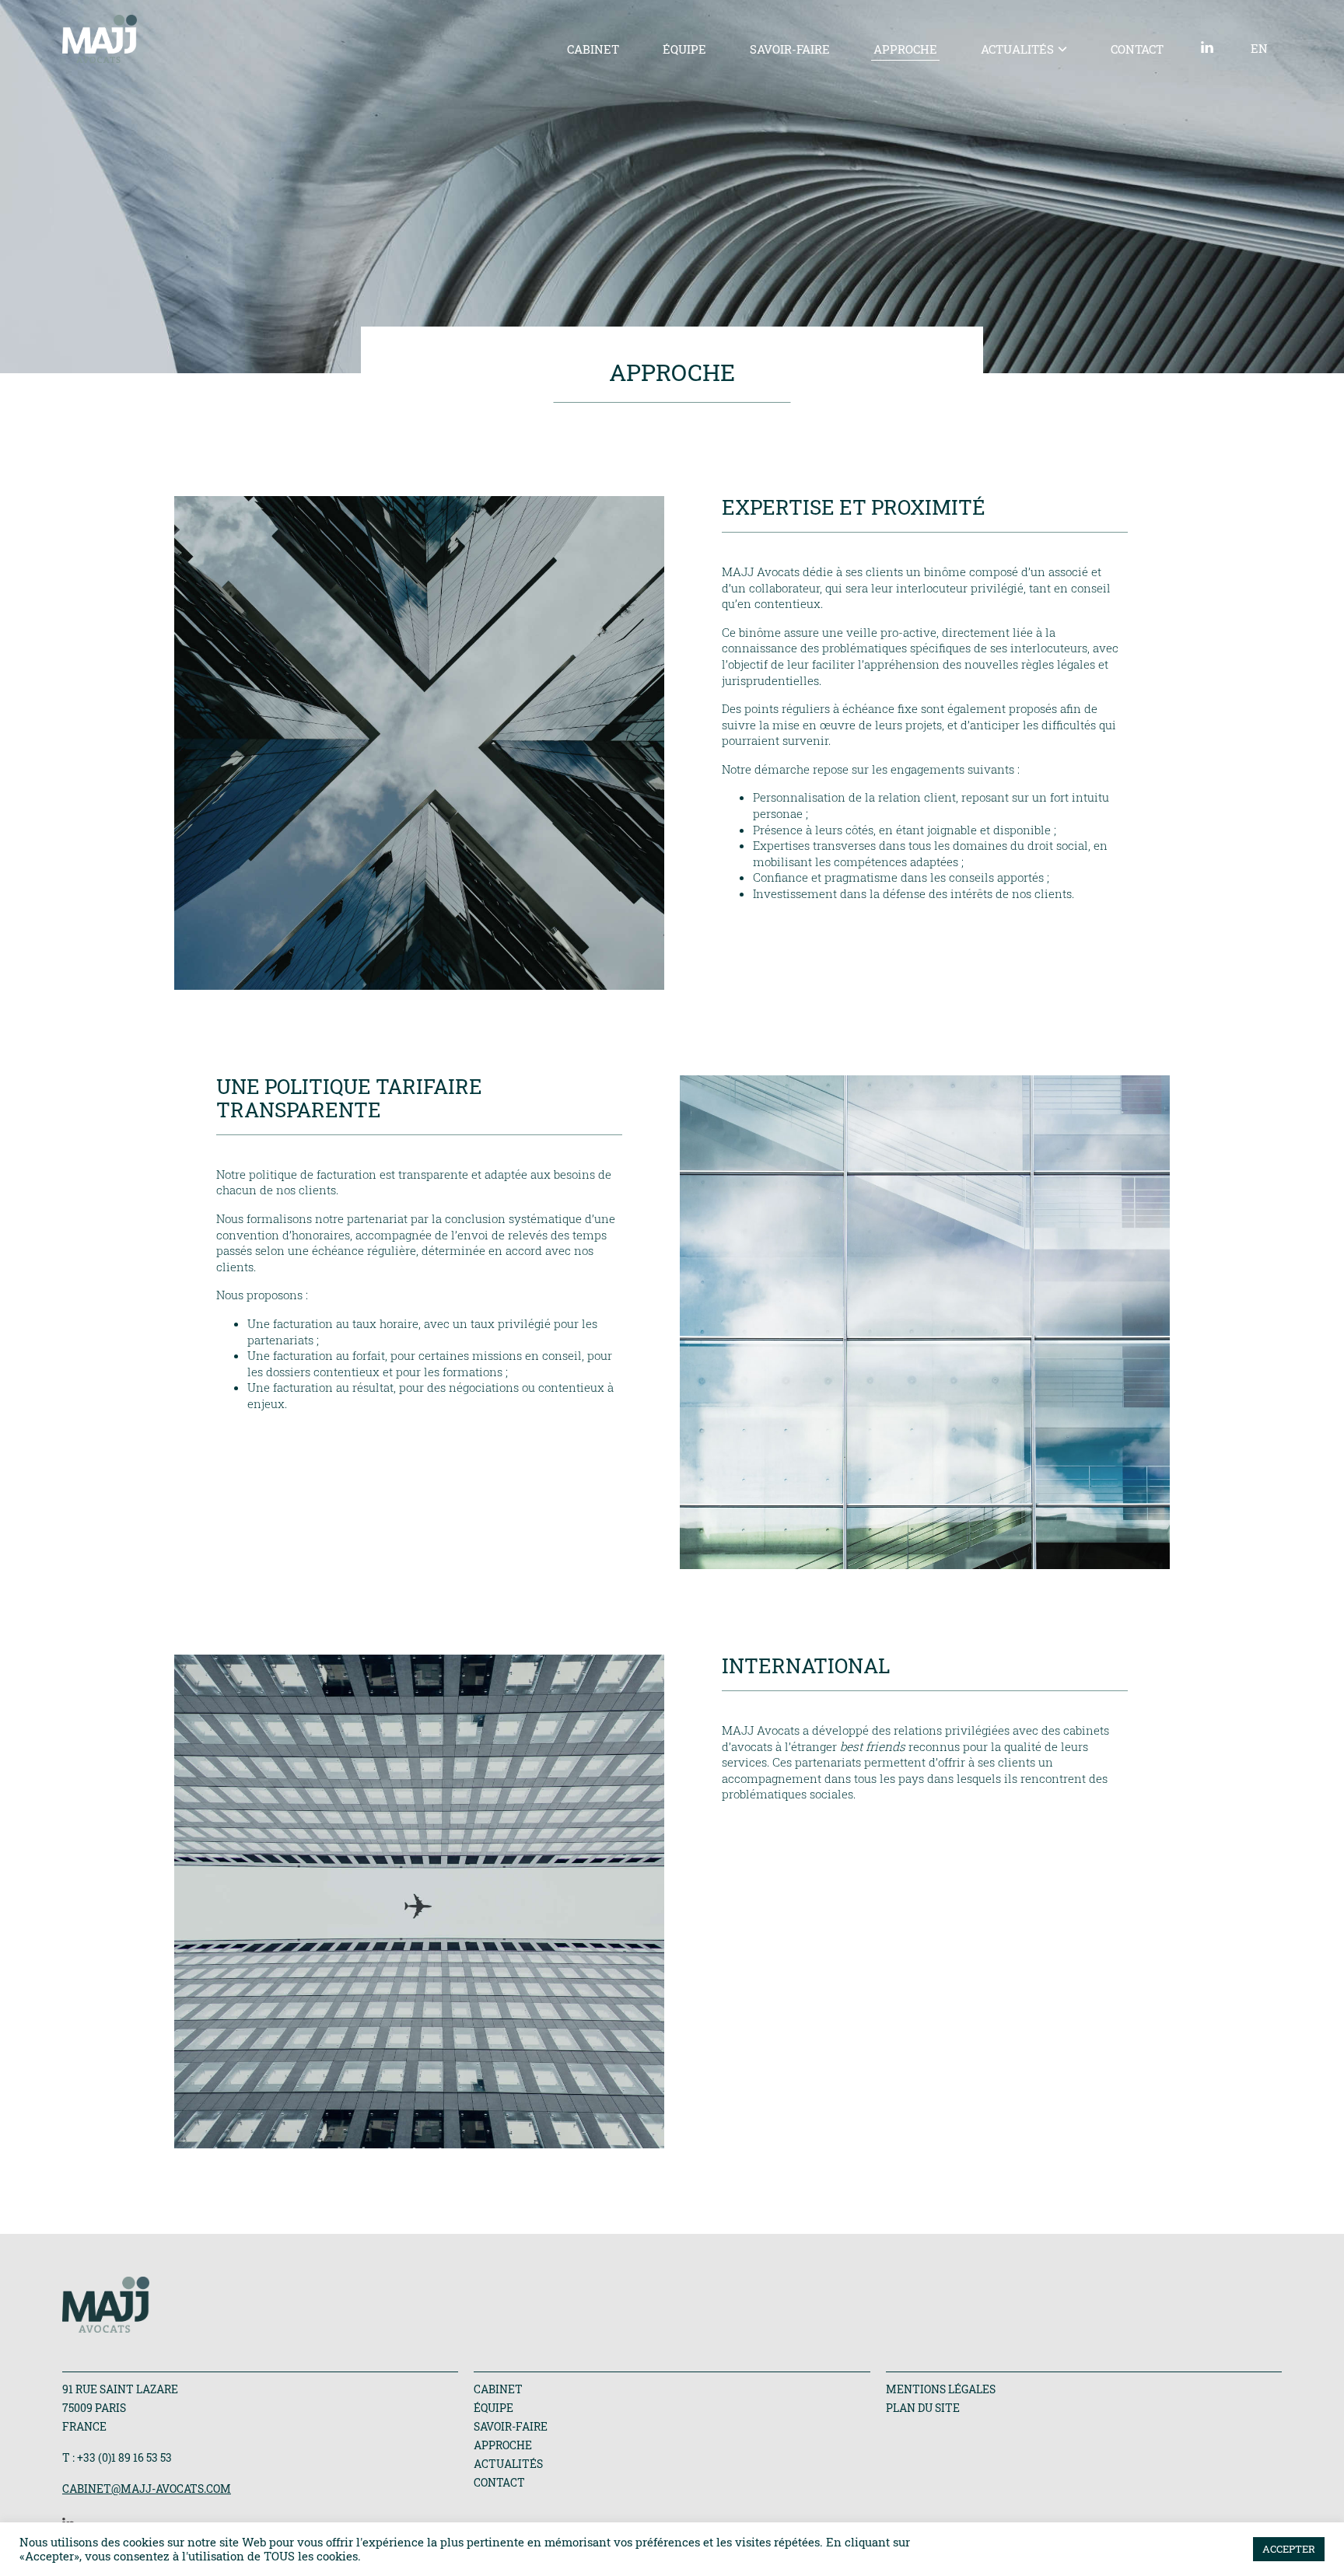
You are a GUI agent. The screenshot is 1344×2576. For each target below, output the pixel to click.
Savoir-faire (790, 49)
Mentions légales (941, 2389)
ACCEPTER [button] (1289, 2549)
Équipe (684, 49)
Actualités (1017, 49)
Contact (1137, 49)
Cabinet (593, 49)
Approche (905, 49)
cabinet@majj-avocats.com (147, 2489)
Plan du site (923, 2408)
